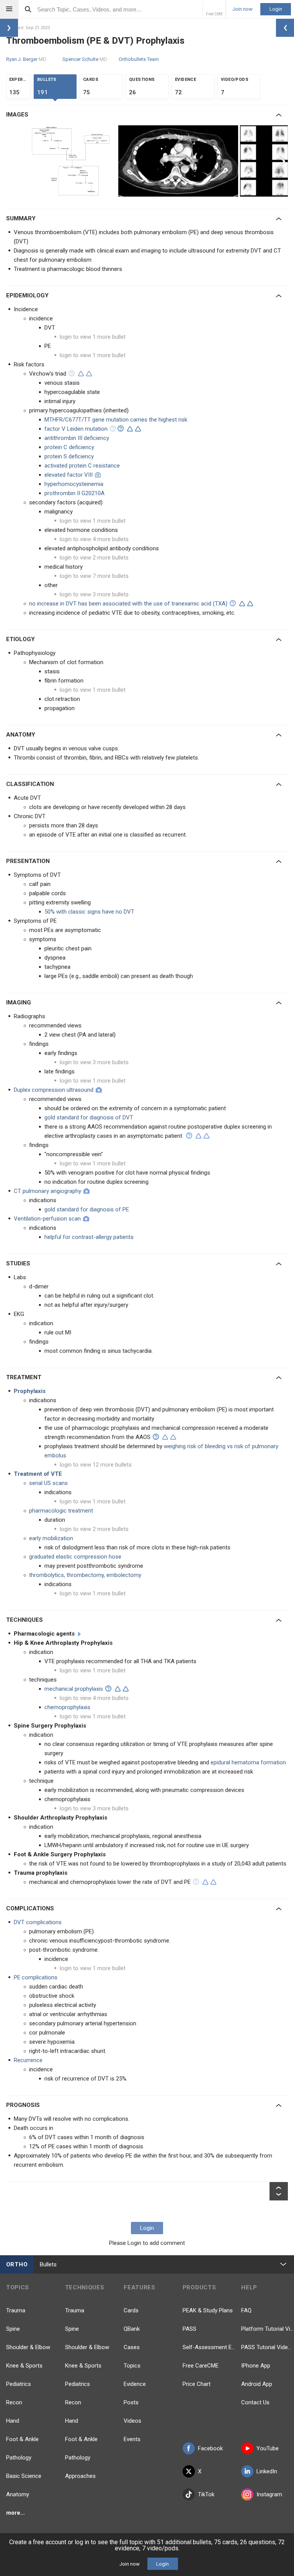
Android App (257, 2384)
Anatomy (18, 2494)
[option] (74, 161)
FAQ (246, 2310)
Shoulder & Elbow (28, 2347)
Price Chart (197, 2384)
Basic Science (24, 2476)
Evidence (135, 2384)
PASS (189, 2329)
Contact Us (255, 2402)
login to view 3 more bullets (94, 594)
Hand (13, 2421)
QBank (132, 2329)
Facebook (210, 2448)
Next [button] (283, 161)
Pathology (19, 2458)
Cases (132, 2347)
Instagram (269, 2494)
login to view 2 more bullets (94, 558)
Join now (243, 9)
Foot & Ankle (22, 2439)
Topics (132, 2366)
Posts (131, 2402)
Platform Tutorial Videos (268, 2329)
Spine (13, 2329)
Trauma (16, 2310)
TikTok (206, 2494)
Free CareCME (201, 2366)
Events (132, 2439)
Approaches (80, 2476)
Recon (14, 2402)
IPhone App (256, 2366)
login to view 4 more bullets (94, 539)
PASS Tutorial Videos (268, 2347)
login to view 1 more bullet (93, 337)
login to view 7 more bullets (94, 576)
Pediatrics (19, 2384)
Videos (132, 2421)
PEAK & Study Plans (208, 2310)
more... (16, 2513)
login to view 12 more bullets (96, 1465)
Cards (131, 2310)
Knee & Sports (24, 2366)
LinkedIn (267, 2471)
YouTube (268, 2448)
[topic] (79, 1634)
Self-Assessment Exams (209, 2347)
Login (276, 9)
